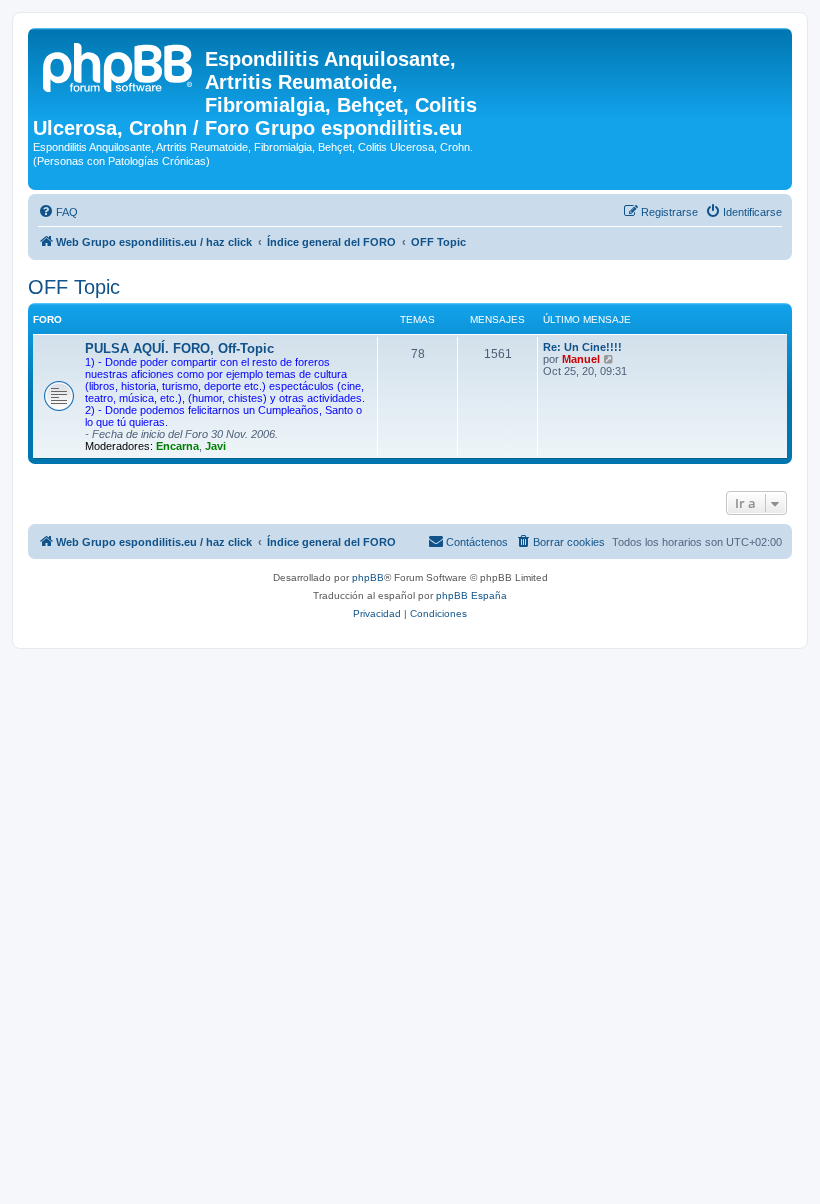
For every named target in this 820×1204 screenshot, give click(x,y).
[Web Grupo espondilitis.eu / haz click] (119, 65)
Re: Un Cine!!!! (582, 347)
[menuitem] (58, 212)
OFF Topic (74, 287)
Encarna (177, 446)
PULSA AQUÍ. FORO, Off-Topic (179, 348)
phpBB (368, 577)
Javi (215, 446)
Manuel (581, 359)
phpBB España (471, 595)
